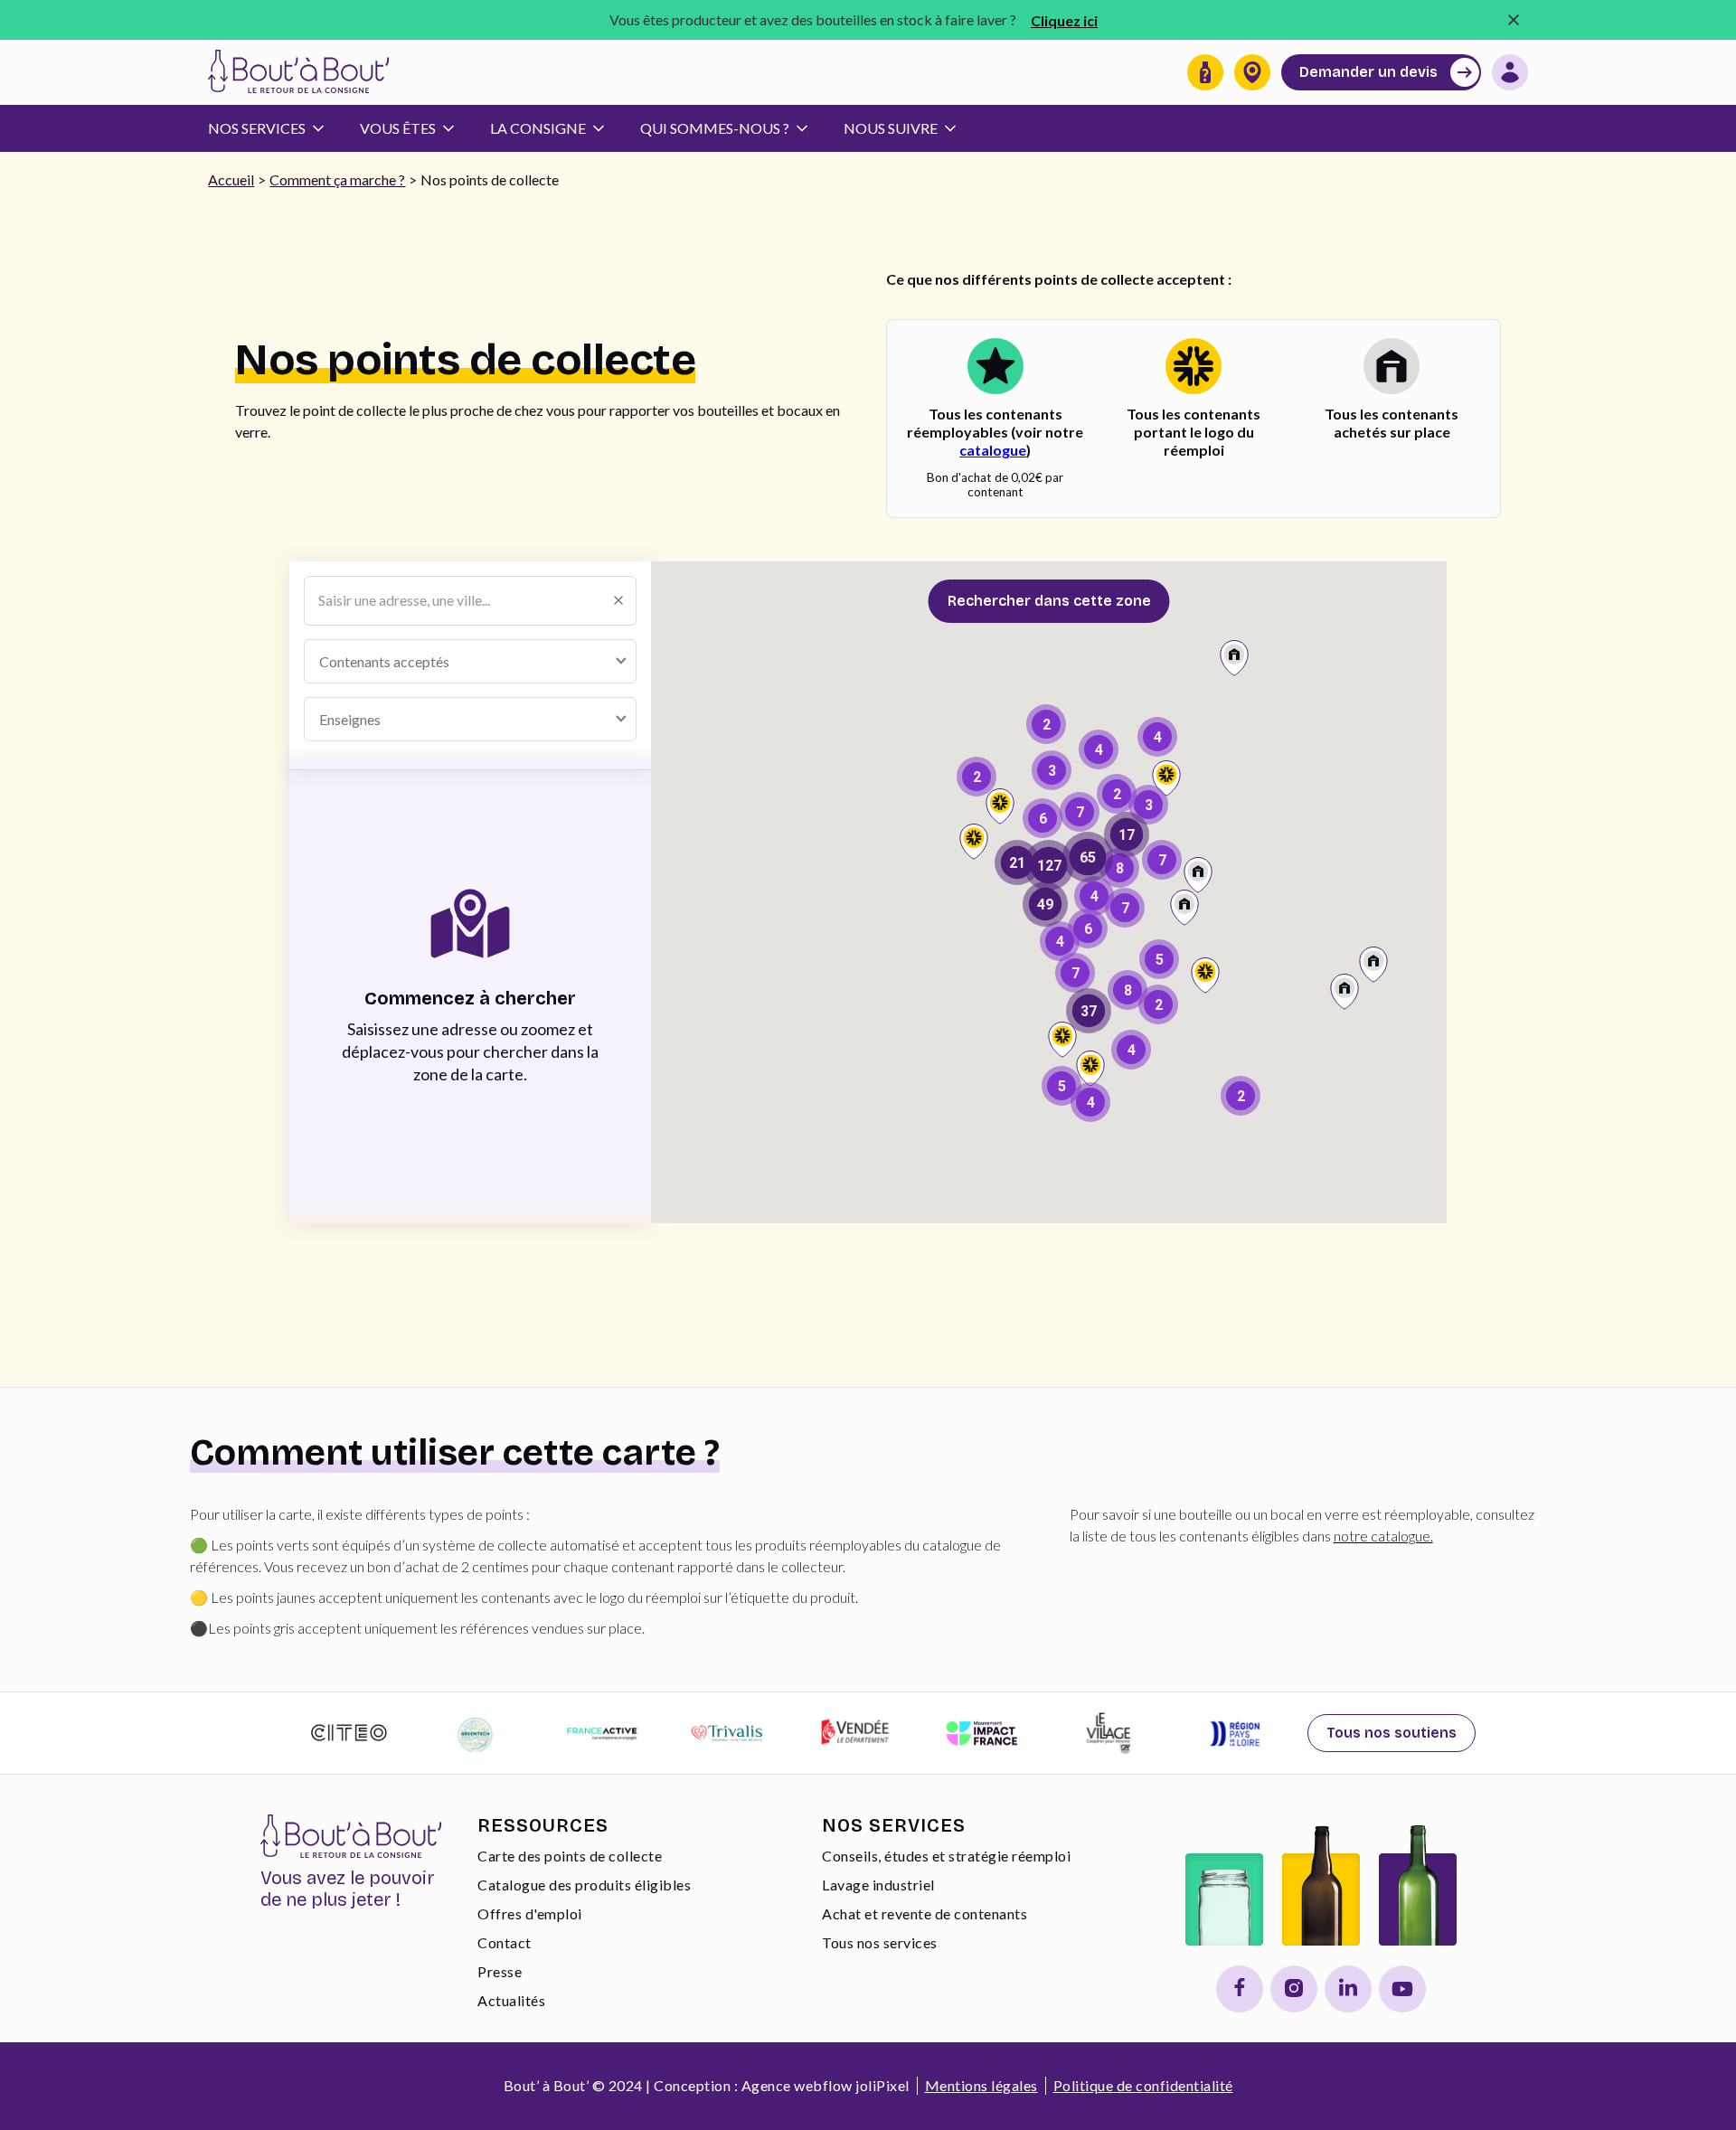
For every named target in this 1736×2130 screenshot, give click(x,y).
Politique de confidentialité (1143, 2085)
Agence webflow (797, 2085)
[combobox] (470, 661)
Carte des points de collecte (570, 1856)
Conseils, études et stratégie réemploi (946, 1856)
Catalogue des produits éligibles (584, 1885)
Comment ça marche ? (337, 179)
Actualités (511, 2000)
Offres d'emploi (530, 1913)
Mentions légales (981, 2085)
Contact (505, 1942)
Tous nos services (880, 1942)
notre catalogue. (1383, 1536)
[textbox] (399, 661)
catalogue (993, 450)
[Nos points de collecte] (1252, 72)
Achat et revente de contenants (925, 1913)
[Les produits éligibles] (1205, 72)
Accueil (231, 179)
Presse (500, 1971)
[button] (275, 128)
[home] (298, 72)
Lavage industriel (878, 1885)
